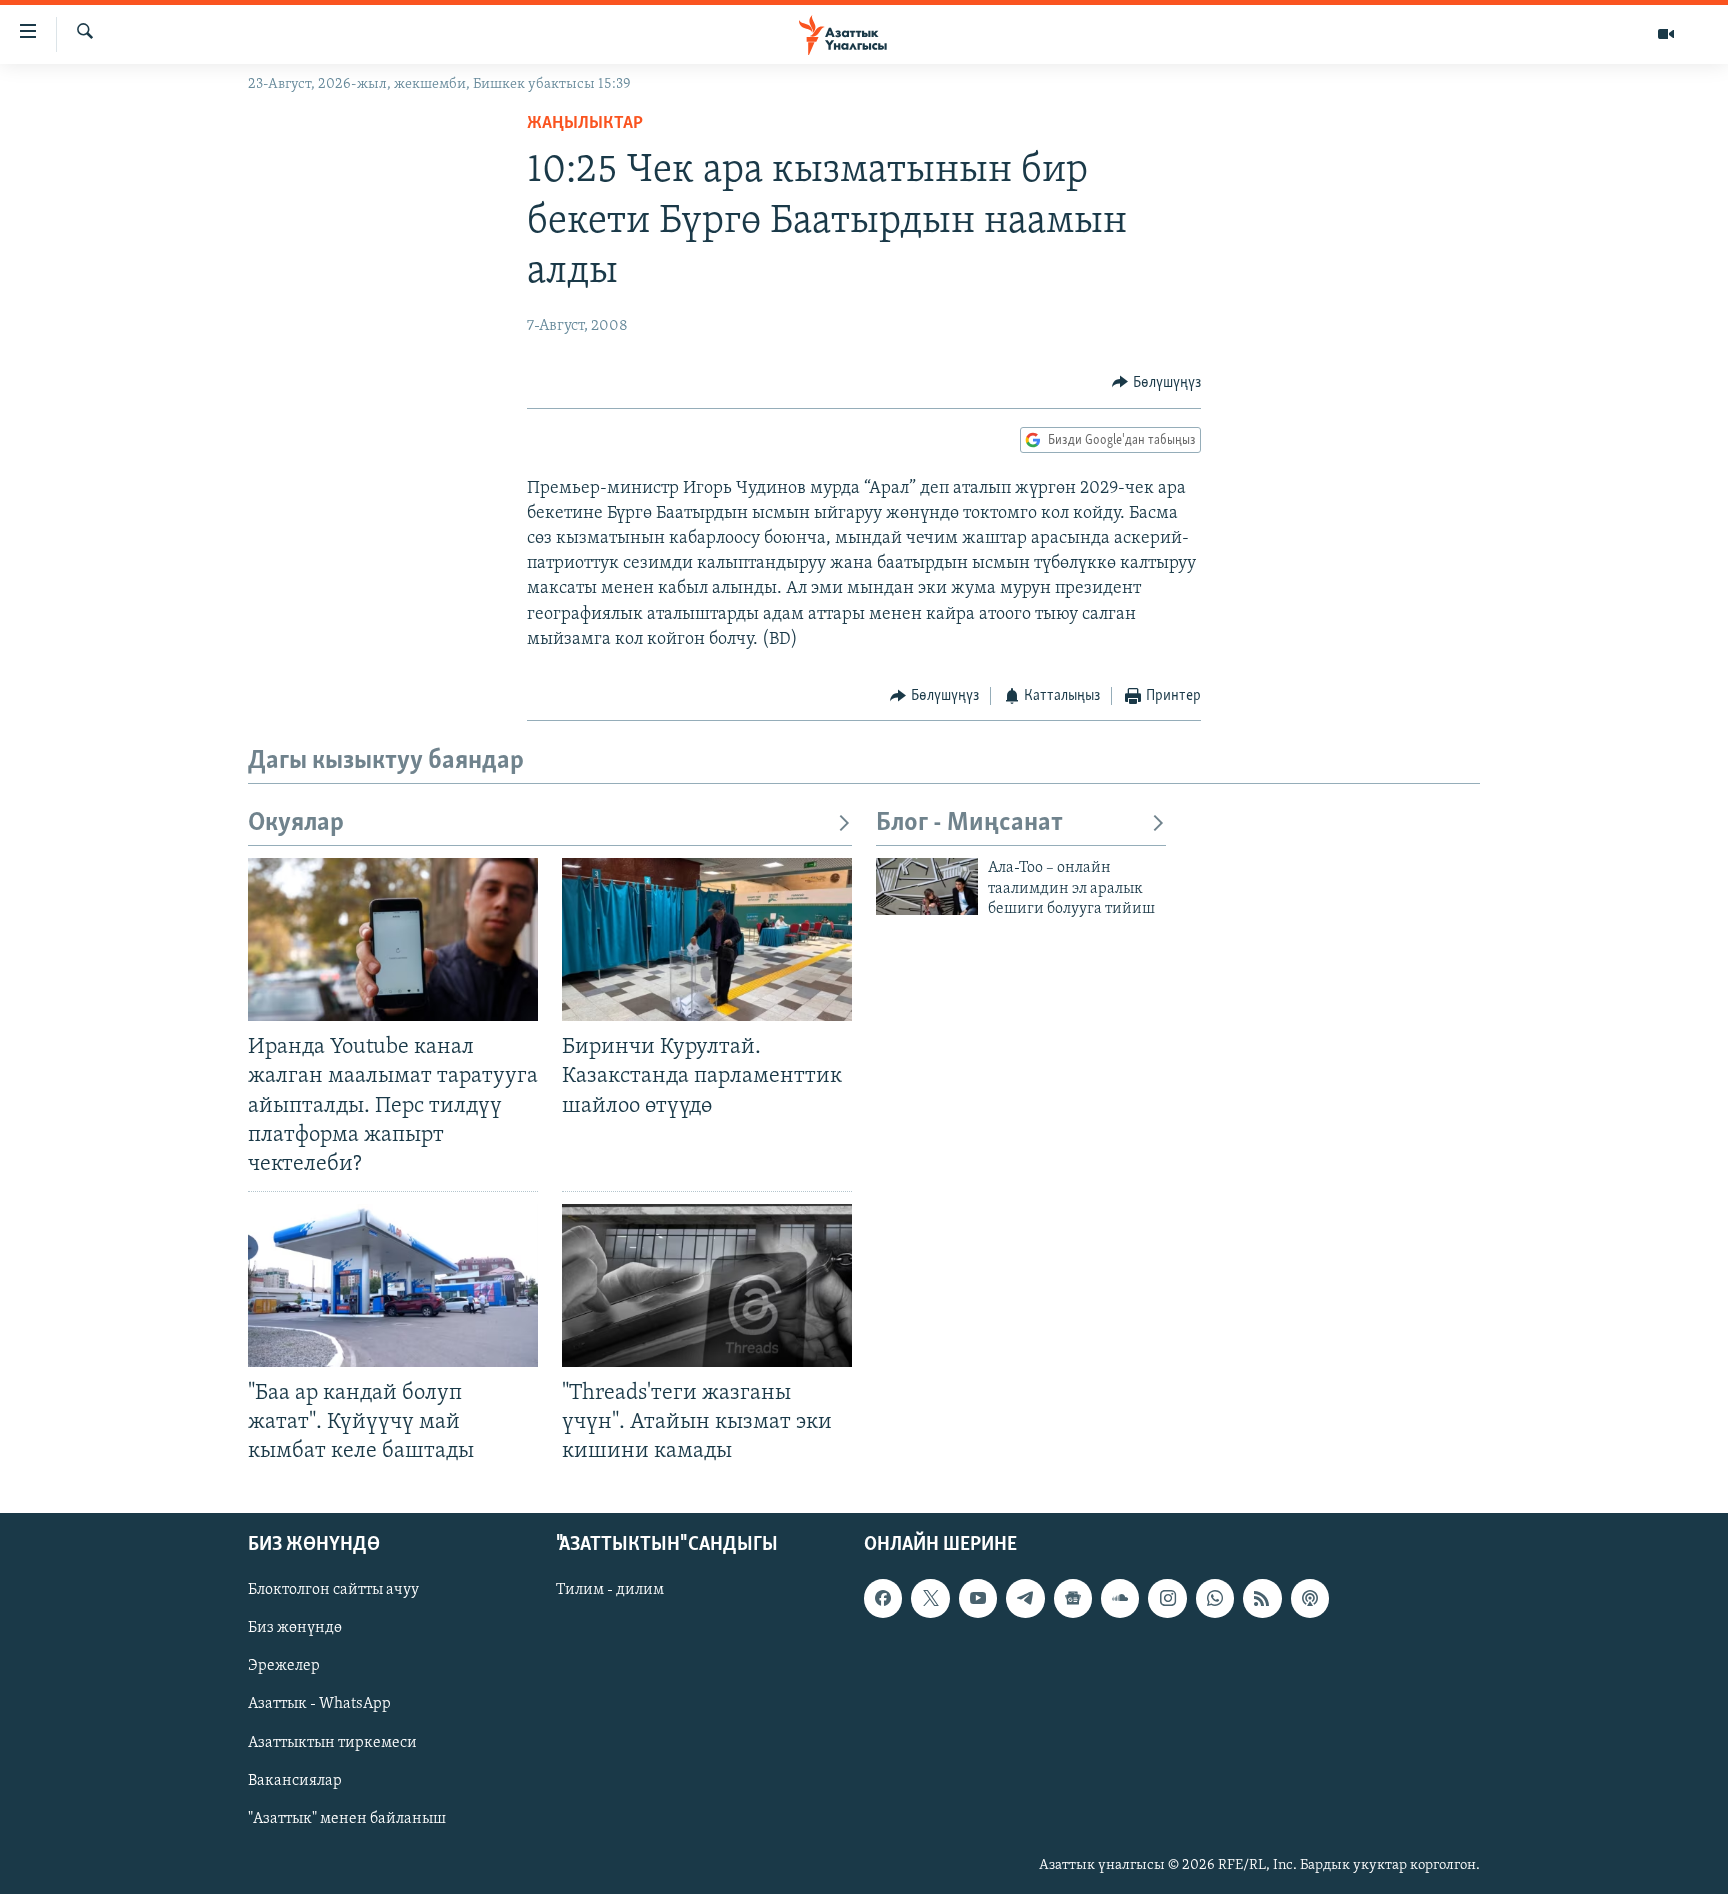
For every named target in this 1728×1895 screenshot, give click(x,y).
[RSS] (1262, 1599)
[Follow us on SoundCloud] (1120, 1599)
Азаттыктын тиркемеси (332, 1743)
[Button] (1156, 383)
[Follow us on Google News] (1073, 1599)
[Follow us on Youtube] (978, 1599)
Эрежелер (284, 1667)
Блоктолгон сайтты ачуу (333, 1591)
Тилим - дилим (610, 1591)
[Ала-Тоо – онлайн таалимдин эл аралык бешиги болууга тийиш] (927, 886)
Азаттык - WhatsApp (319, 1705)
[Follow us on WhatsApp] (1215, 1599)
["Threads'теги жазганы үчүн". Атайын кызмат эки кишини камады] (707, 1285)
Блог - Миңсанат (969, 823)
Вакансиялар (295, 1781)
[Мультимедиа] (1666, 34)
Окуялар (296, 823)
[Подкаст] (1310, 1599)
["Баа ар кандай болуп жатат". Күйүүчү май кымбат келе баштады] (393, 1285)
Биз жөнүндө (295, 1629)
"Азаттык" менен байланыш (347, 1819)
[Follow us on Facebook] (883, 1599)
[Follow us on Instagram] (1167, 1599)
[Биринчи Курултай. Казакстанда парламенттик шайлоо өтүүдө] (707, 939)
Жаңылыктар (585, 124)
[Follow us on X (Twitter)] (930, 1599)
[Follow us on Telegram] (1025, 1599)
